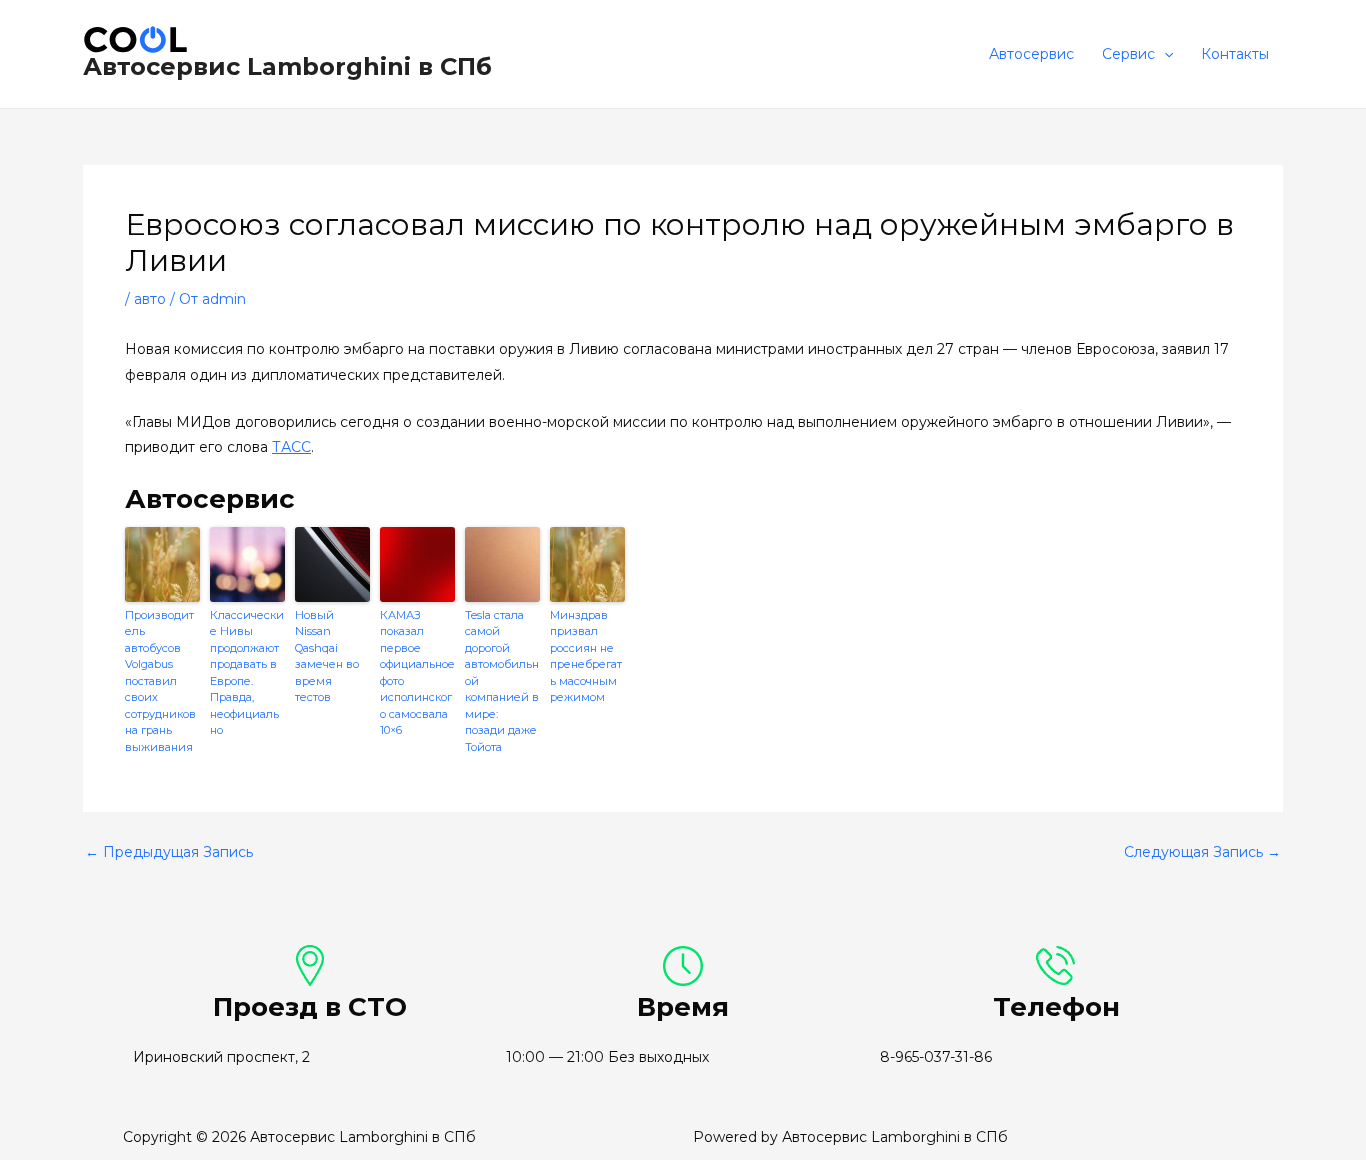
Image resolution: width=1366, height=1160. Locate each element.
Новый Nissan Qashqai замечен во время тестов (327, 656)
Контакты (1235, 54)
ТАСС (291, 447)
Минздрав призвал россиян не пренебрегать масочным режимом (586, 656)
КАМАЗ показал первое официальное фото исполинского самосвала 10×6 (417, 673)
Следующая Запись (1202, 852)
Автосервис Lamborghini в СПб (287, 66)
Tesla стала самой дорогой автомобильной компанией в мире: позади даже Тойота (502, 681)
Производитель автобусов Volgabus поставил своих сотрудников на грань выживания (160, 681)
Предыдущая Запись (169, 852)
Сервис (1128, 54)
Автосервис (1031, 54)
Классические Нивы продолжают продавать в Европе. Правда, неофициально (247, 673)
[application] (1164, 54)
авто (150, 299)
